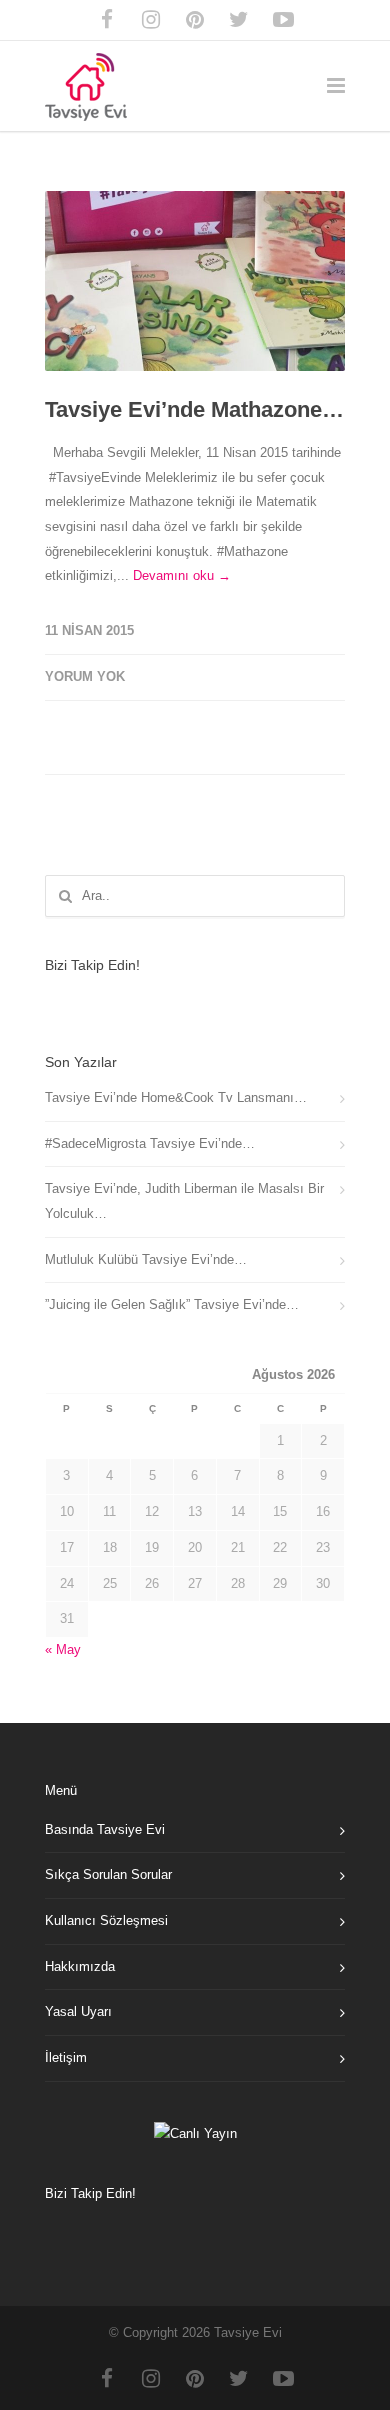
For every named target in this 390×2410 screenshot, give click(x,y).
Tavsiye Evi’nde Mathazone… (194, 409)
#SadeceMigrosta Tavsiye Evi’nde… (150, 1143)
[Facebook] (107, 20)
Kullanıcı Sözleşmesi (106, 1920)
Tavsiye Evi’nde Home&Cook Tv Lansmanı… (176, 1097)
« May (63, 1649)
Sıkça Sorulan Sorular (108, 1874)
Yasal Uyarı (78, 2011)
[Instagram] (151, 20)
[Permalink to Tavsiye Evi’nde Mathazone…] (195, 281)
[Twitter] (239, 20)
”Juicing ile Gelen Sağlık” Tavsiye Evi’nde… (172, 1304)
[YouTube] (283, 20)
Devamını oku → (182, 575)
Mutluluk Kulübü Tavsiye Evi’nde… (146, 1259)
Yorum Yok (85, 676)
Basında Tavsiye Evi (105, 1829)
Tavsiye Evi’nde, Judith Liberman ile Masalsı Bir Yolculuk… (184, 1201)
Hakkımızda (80, 1966)
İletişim (66, 2057)
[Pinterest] (195, 20)
